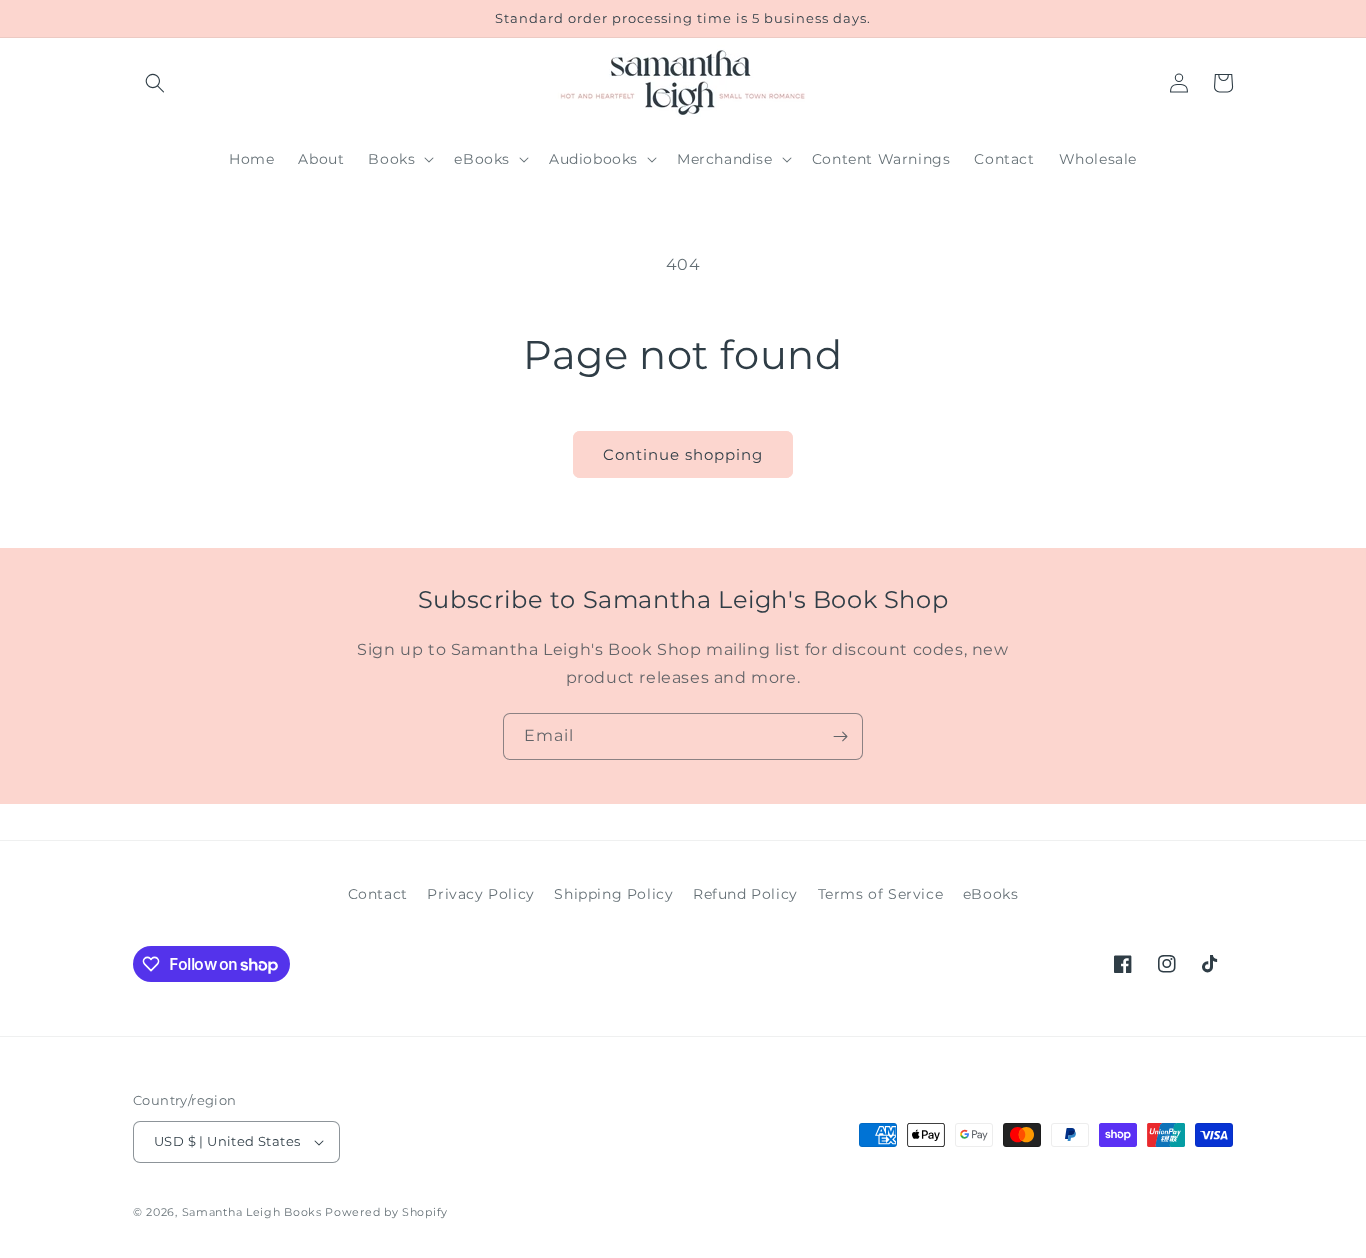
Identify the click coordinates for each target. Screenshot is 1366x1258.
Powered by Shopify (386, 1212)
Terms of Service (881, 894)
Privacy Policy (480, 894)
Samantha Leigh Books (252, 1212)
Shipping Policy (613, 894)
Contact (378, 894)
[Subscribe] (840, 736)
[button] (155, 83)
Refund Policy (745, 894)
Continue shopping (683, 454)
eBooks (991, 894)
